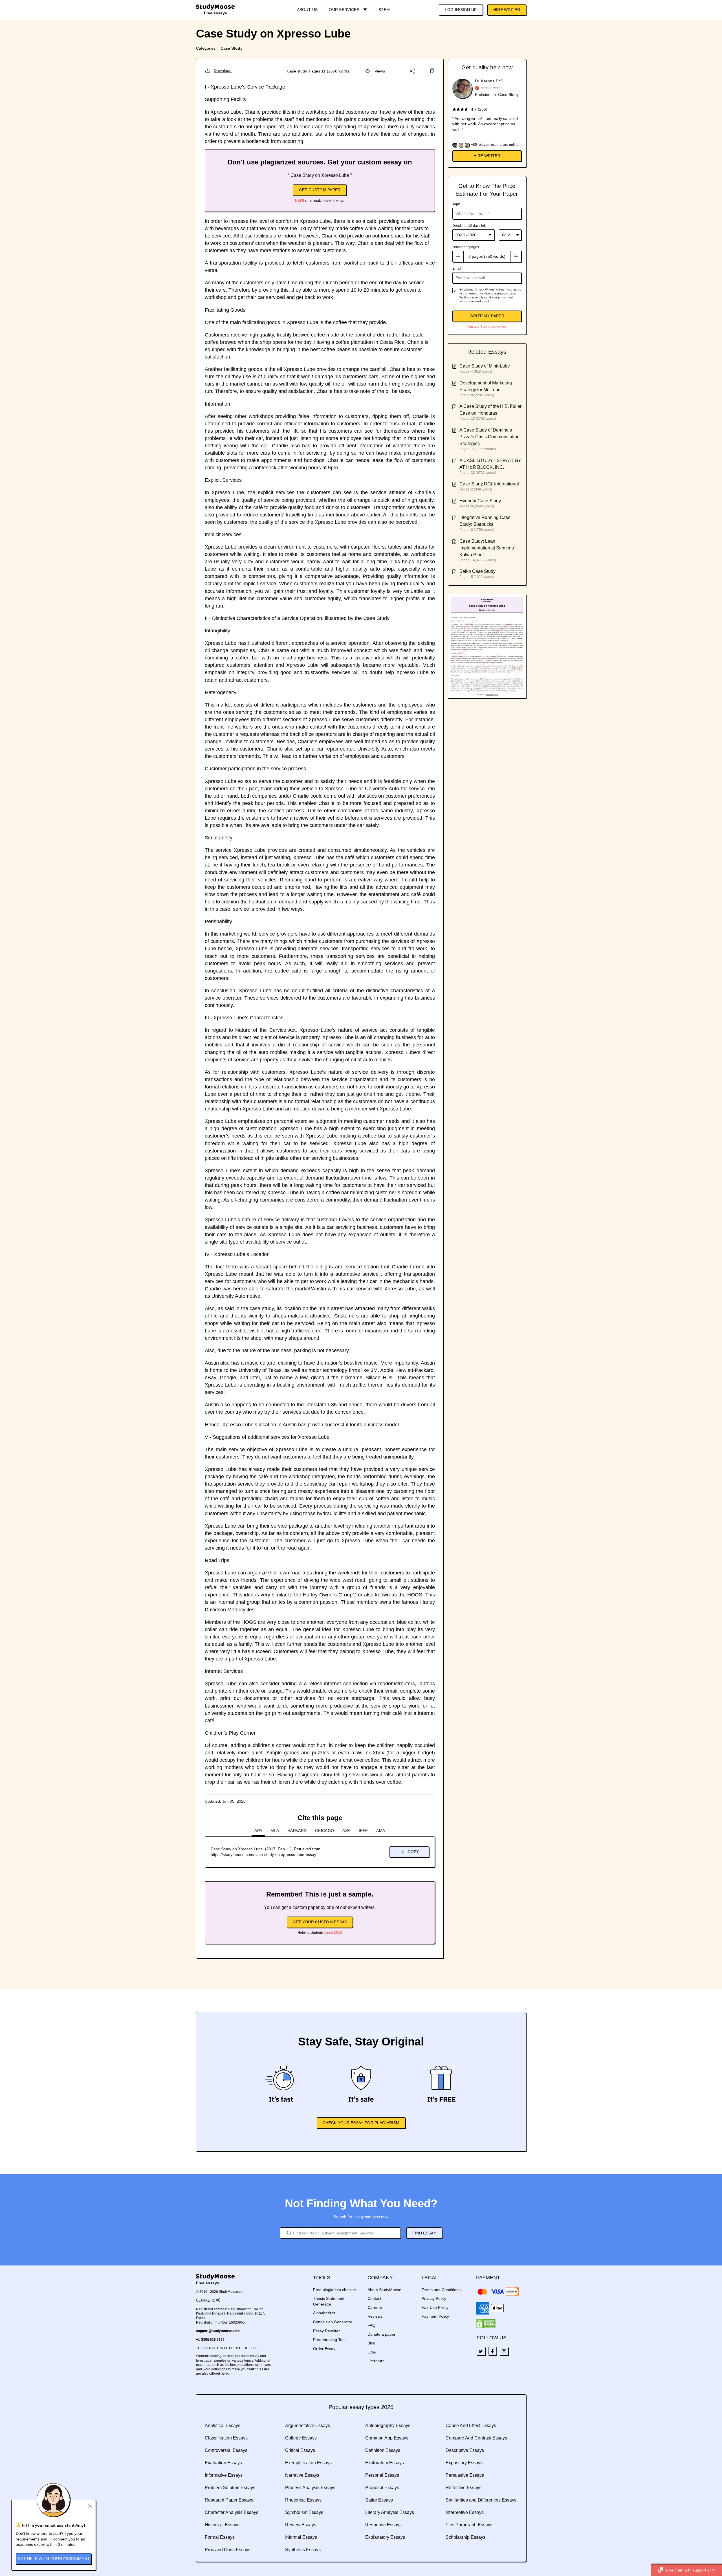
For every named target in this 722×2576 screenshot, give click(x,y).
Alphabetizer (324, 2313)
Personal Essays (382, 2475)
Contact (374, 2298)
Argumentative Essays (308, 2426)
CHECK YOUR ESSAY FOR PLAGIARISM (361, 2123)
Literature (376, 2361)
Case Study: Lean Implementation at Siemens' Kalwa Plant (487, 548)
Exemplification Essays (308, 2463)
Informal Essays (301, 2537)
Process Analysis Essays (310, 2488)
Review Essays (301, 2525)
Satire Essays (379, 2500)
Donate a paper (381, 2334)
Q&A (372, 2352)
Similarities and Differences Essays (481, 2500)
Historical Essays (222, 2525)
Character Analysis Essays (232, 2512)
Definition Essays (383, 2450)
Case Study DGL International (489, 484)
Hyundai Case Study (480, 501)
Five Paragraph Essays (469, 2525)
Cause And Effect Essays (471, 2426)
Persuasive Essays (465, 2475)
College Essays (301, 2438)
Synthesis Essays (303, 2550)
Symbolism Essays (304, 2512)
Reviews (375, 2316)
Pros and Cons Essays (228, 2550)
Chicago (324, 1831)
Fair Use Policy (435, 2307)
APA (258, 1831)
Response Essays (383, 2525)
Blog (371, 2343)
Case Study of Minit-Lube (485, 366)
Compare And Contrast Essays (476, 2438)
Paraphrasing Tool (329, 2340)
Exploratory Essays (385, 2463)
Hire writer (487, 156)
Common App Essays (387, 2438)
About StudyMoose (384, 2290)
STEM (384, 10)
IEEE (363, 1831)
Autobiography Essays (388, 2426)
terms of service (479, 293)
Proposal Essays (382, 2488)
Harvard (297, 1831)
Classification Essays (226, 2438)
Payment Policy (435, 2316)
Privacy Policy (434, 2298)
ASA (346, 1831)
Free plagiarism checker (335, 2290)
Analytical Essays (223, 2426)
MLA (275, 1831)
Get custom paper (320, 190)
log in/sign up (461, 10)
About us (307, 10)
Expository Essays (464, 2463)
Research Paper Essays (229, 2500)
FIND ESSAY (424, 2233)
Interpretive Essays (465, 2512)
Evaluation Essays (223, 2463)
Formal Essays (220, 2537)
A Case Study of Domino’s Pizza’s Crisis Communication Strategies (489, 437)
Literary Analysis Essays (390, 2512)
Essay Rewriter (326, 2331)
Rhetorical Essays (303, 2500)
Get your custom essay (320, 1922)
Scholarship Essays (465, 2537)
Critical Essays (300, 2450)
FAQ (371, 2325)
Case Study (232, 48)
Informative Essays (224, 2475)
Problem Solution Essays (230, 2488)
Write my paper (487, 316)
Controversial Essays (226, 2450)
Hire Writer (507, 10)
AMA (381, 1831)
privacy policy (506, 293)
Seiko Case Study (477, 571)
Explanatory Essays (385, 2537)
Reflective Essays (464, 2488)
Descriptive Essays (465, 2450)
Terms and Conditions (441, 2290)
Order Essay (324, 2349)
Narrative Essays (302, 2475)
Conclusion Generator (333, 2322)
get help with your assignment (54, 2559)
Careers (375, 2307)
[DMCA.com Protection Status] (486, 2324)
